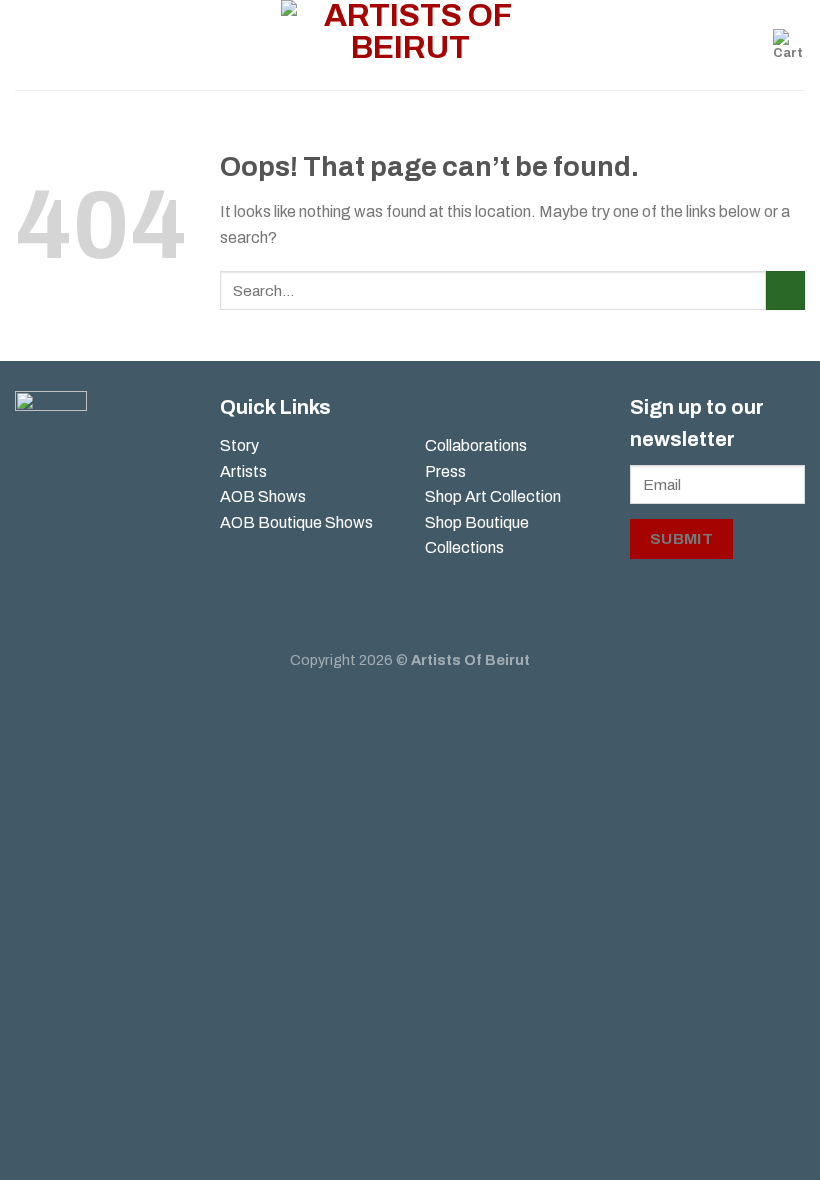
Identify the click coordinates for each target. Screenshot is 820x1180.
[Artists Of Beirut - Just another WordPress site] (410, 45)
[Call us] (62, 522)
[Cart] (789, 45)
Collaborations (476, 445)
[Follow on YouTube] (30, 556)
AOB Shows (264, 496)
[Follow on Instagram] (62, 488)
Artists (243, 471)
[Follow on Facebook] (30, 488)
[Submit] (785, 290)
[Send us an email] (30, 522)
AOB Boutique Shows (296, 522)
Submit (682, 538)
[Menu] (27, 44)
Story (239, 445)
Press (445, 471)
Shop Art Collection (493, 496)
